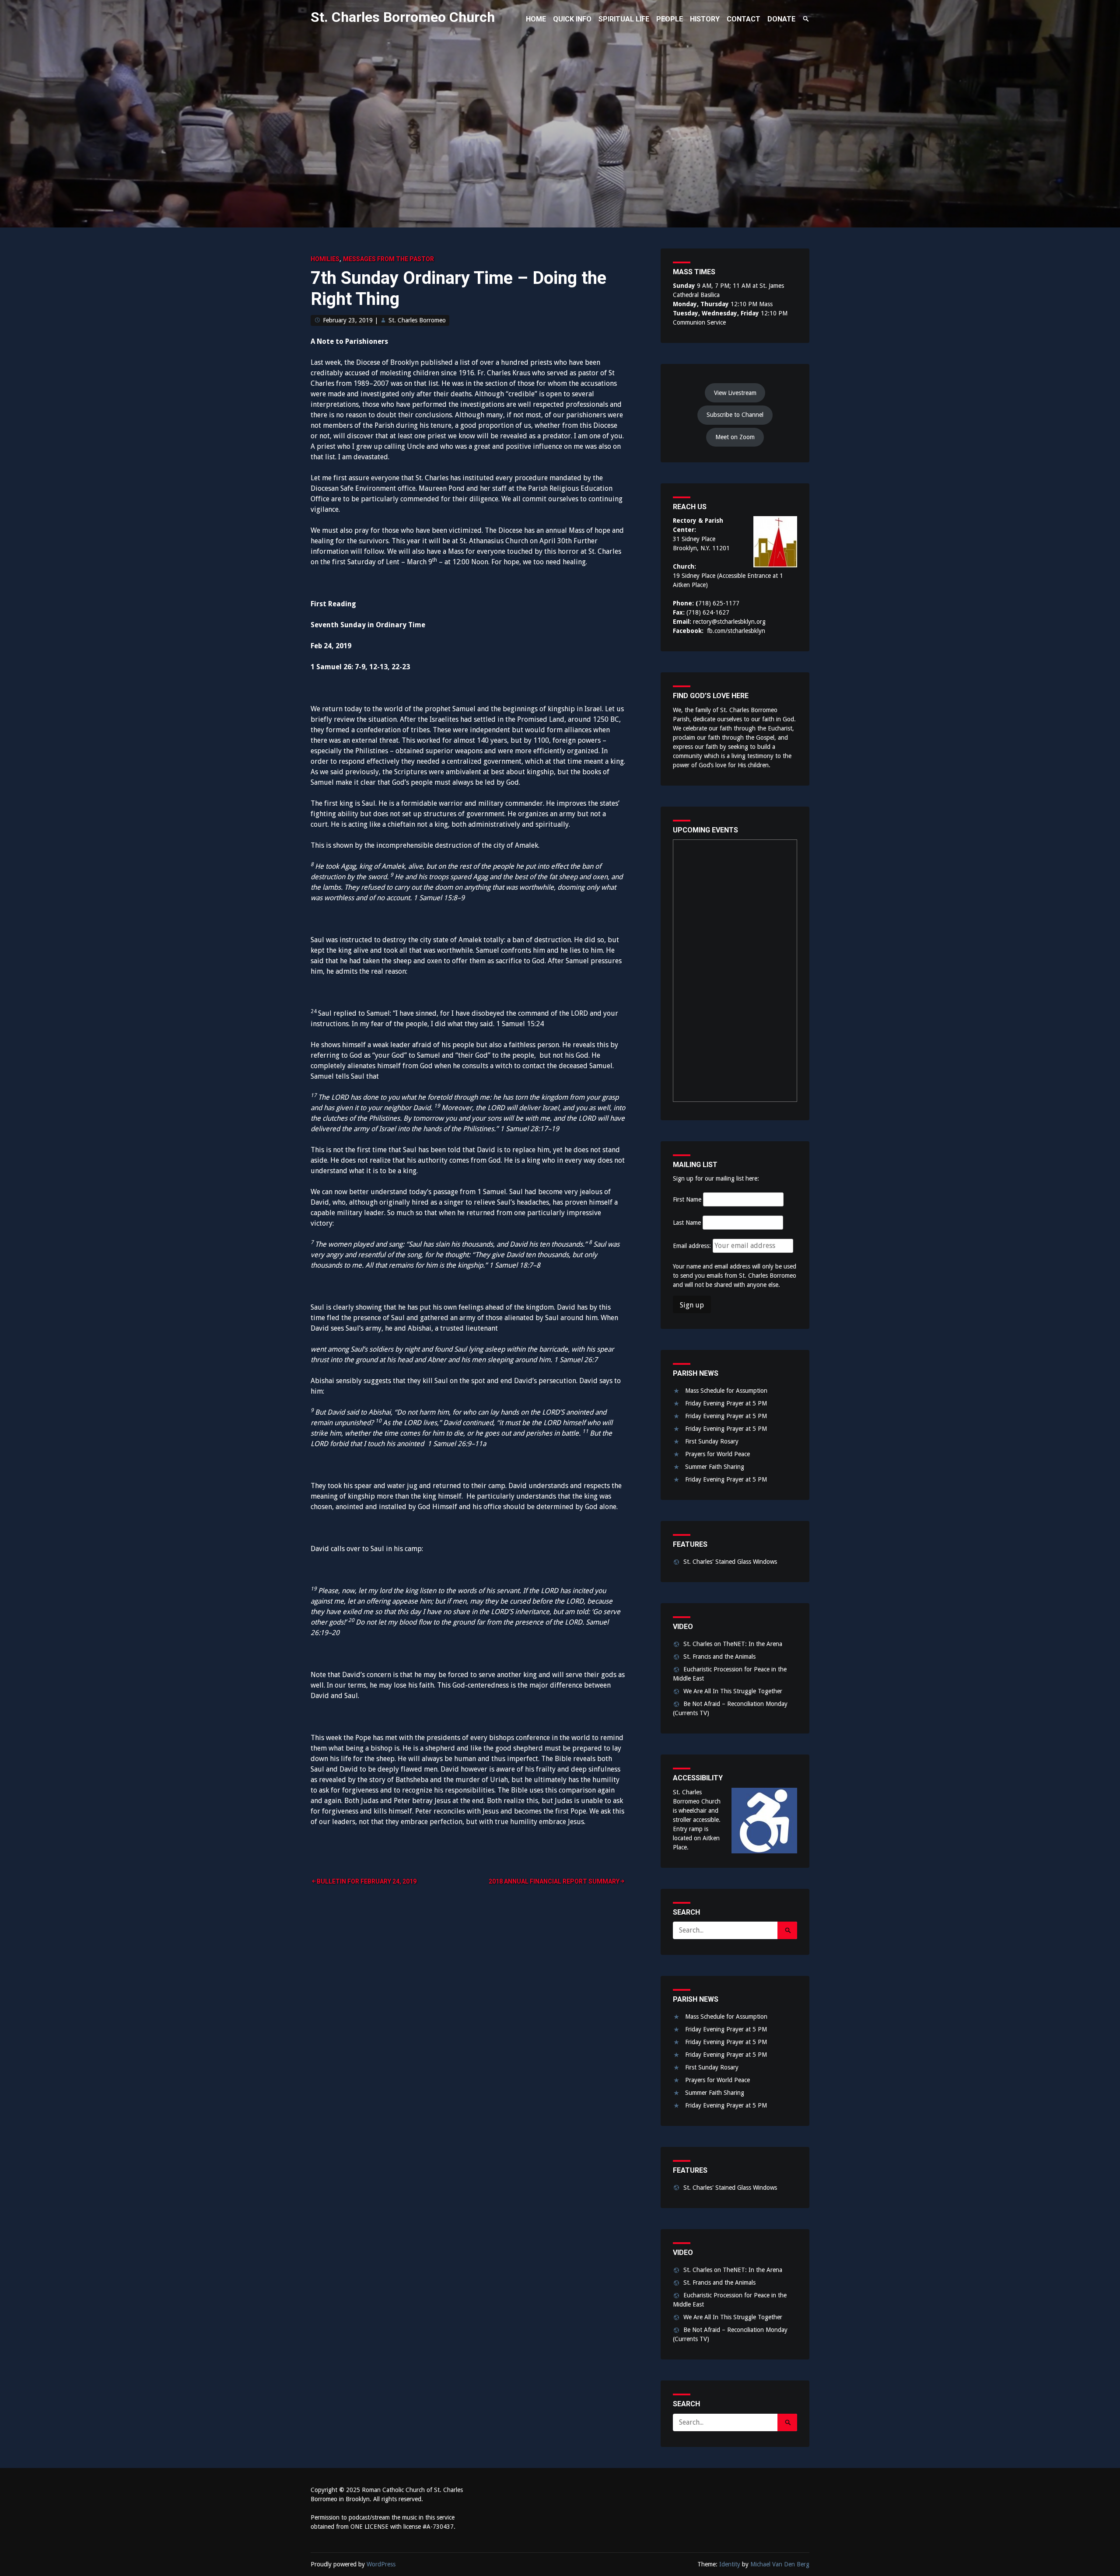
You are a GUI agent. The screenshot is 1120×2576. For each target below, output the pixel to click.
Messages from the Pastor (388, 259)
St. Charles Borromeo (417, 320)
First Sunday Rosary (712, 1441)
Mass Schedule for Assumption (726, 1391)
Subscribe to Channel (735, 415)
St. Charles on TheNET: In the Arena (733, 1644)
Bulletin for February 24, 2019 (367, 1881)
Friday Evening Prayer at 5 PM (726, 1403)
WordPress (381, 2564)
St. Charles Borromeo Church (403, 17)
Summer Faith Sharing (715, 1467)
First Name (687, 1199)
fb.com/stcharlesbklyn (736, 631)
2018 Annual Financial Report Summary (554, 1881)
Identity (730, 2564)
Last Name (687, 1223)
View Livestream (735, 393)
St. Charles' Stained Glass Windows (730, 1562)
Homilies (325, 259)
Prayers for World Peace (717, 1454)
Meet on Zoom (735, 437)
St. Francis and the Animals (719, 1657)
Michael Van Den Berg (780, 2564)
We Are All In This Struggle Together (733, 1691)
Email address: (693, 1246)
